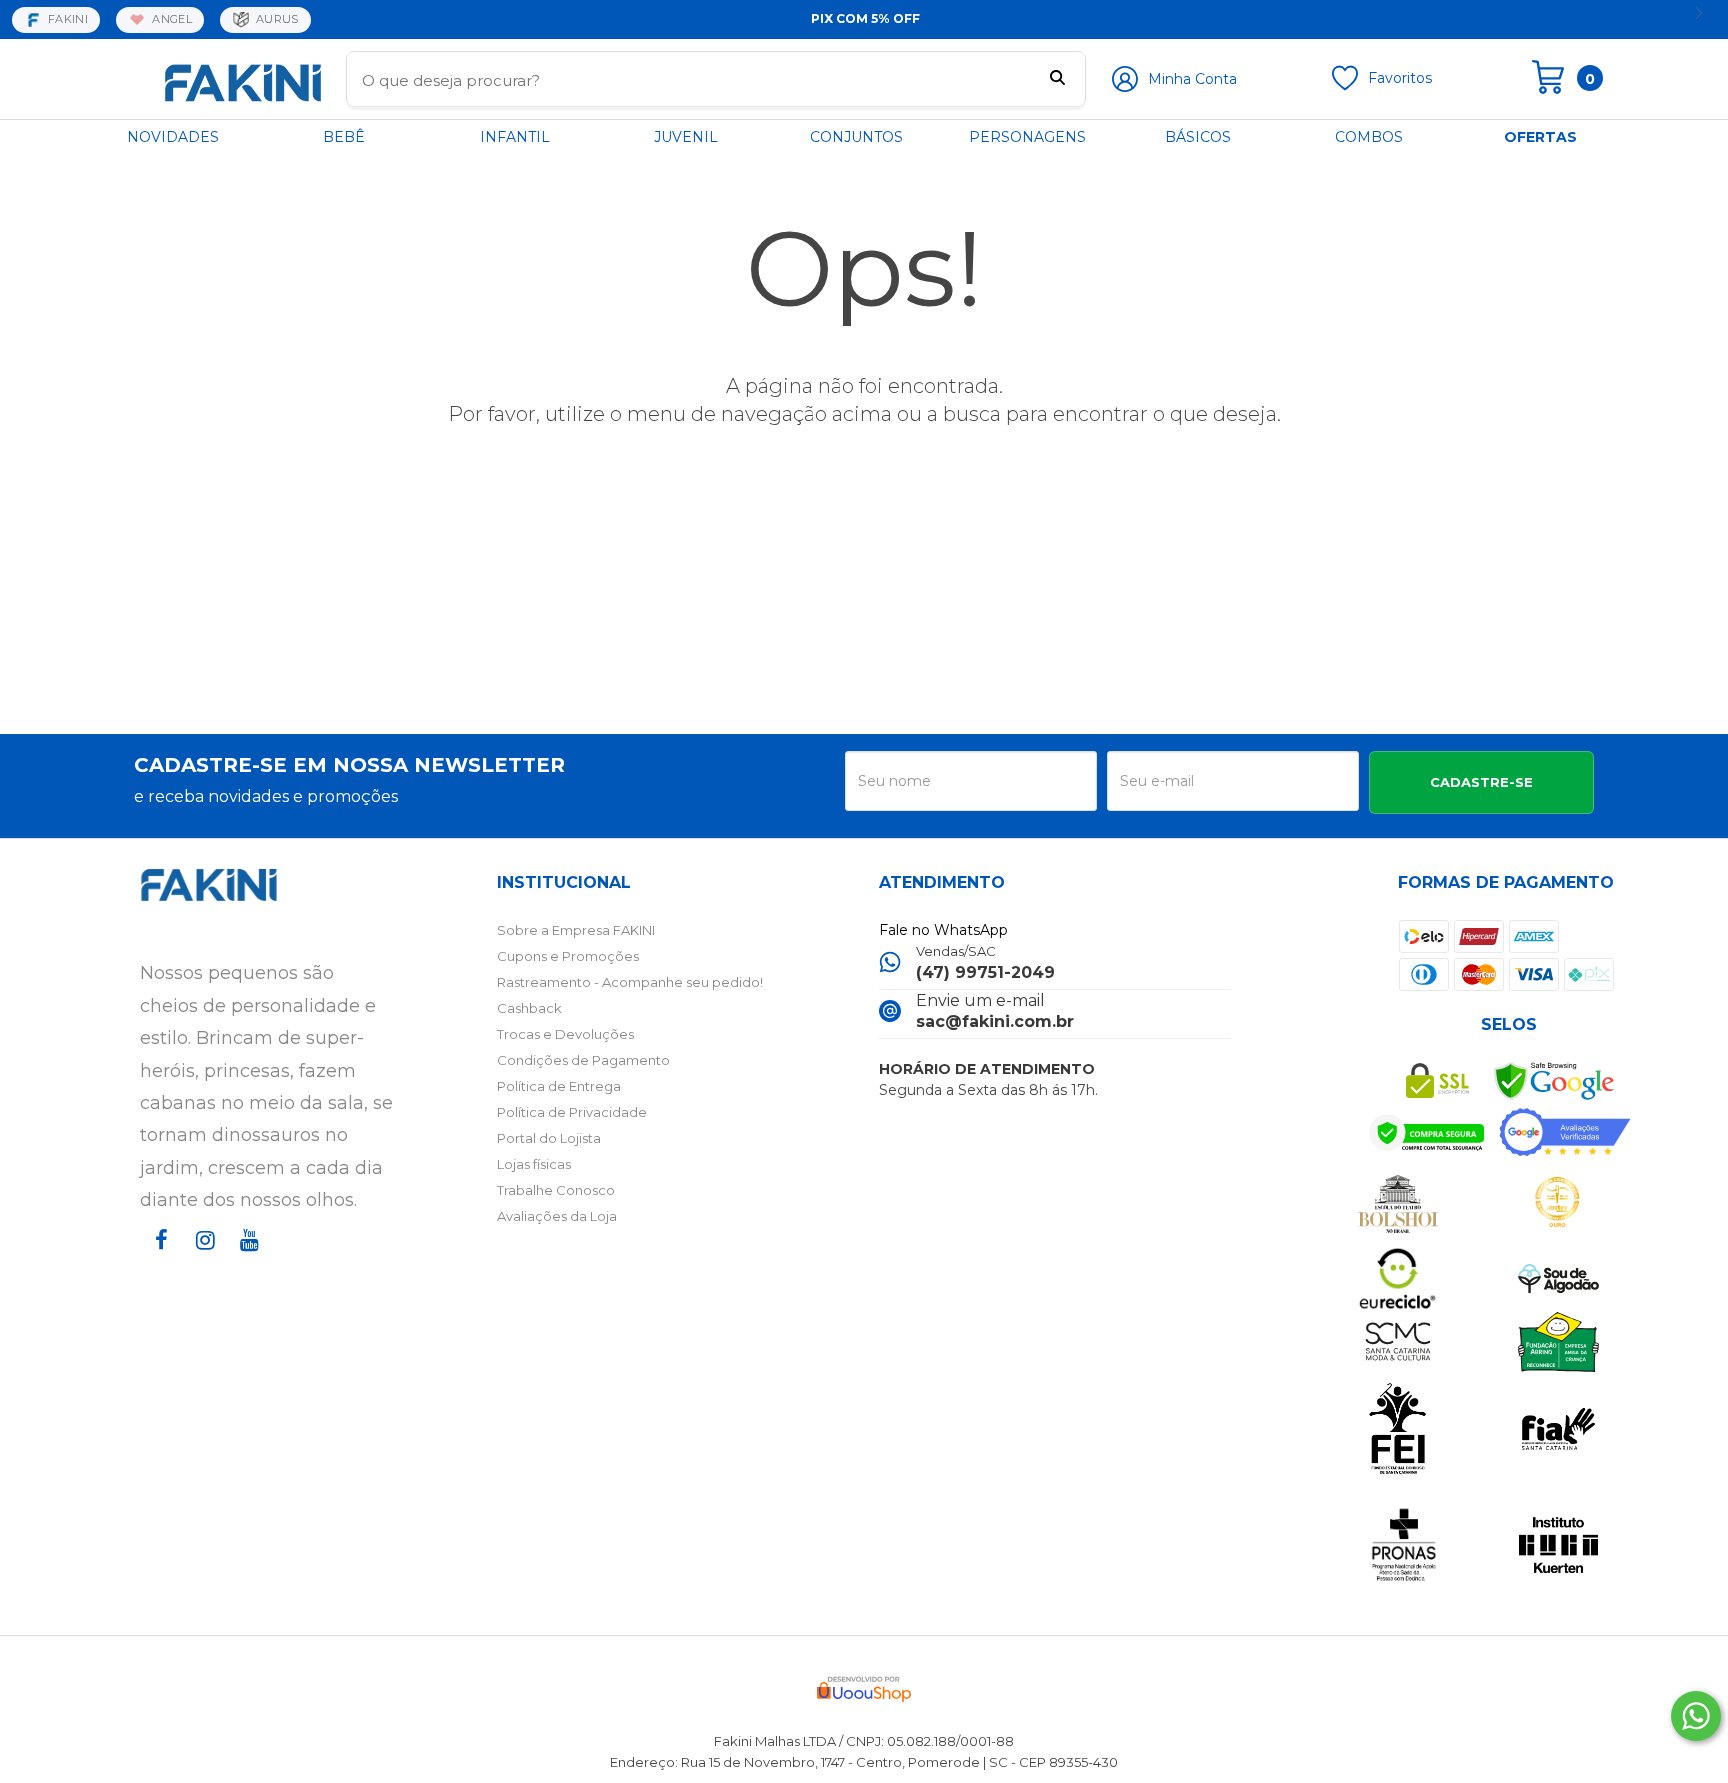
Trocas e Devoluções (565, 1034)
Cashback (529, 1008)
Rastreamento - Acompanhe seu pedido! (630, 982)
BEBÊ (344, 137)
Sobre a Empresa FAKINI (576, 930)
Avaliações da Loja (557, 1216)
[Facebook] (158, 1258)
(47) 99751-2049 (985, 972)
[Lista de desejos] (1345, 86)
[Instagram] (202, 1258)
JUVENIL (686, 137)
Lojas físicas (534, 1164)
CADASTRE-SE (1481, 782)
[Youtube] (246, 1258)
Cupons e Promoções (568, 956)
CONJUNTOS (856, 137)
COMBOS (1369, 137)
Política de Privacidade (572, 1112)
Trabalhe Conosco (556, 1190)
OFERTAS (1540, 137)
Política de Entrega (559, 1086)
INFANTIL (515, 137)
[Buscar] (1057, 80)
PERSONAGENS (1027, 137)
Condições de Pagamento (583, 1060)
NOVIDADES (173, 137)
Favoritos (1400, 78)
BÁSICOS (1198, 137)
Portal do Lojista (549, 1138)
